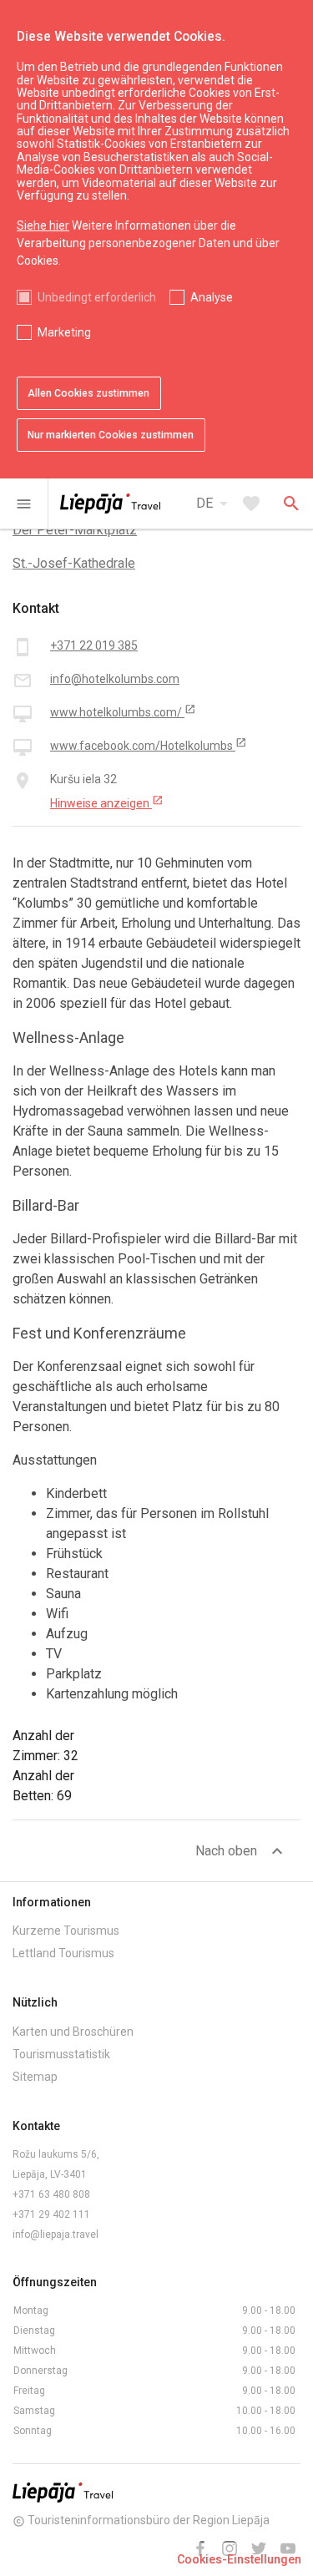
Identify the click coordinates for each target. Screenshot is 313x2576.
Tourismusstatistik (61, 2054)
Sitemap (35, 2077)
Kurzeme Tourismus (66, 1931)
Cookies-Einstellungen (239, 2559)
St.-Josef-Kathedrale (74, 563)
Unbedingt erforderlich (97, 297)
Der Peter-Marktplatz (75, 530)
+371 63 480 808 (51, 2194)
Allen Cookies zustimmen (88, 393)
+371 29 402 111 (51, 2214)
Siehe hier (43, 225)
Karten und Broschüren (73, 2032)
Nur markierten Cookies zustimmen (111, 435)
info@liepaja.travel (56, 2234)
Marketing (64, 332)
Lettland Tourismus (63, 1953)
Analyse (212, 297)
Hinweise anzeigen (107, 802)
